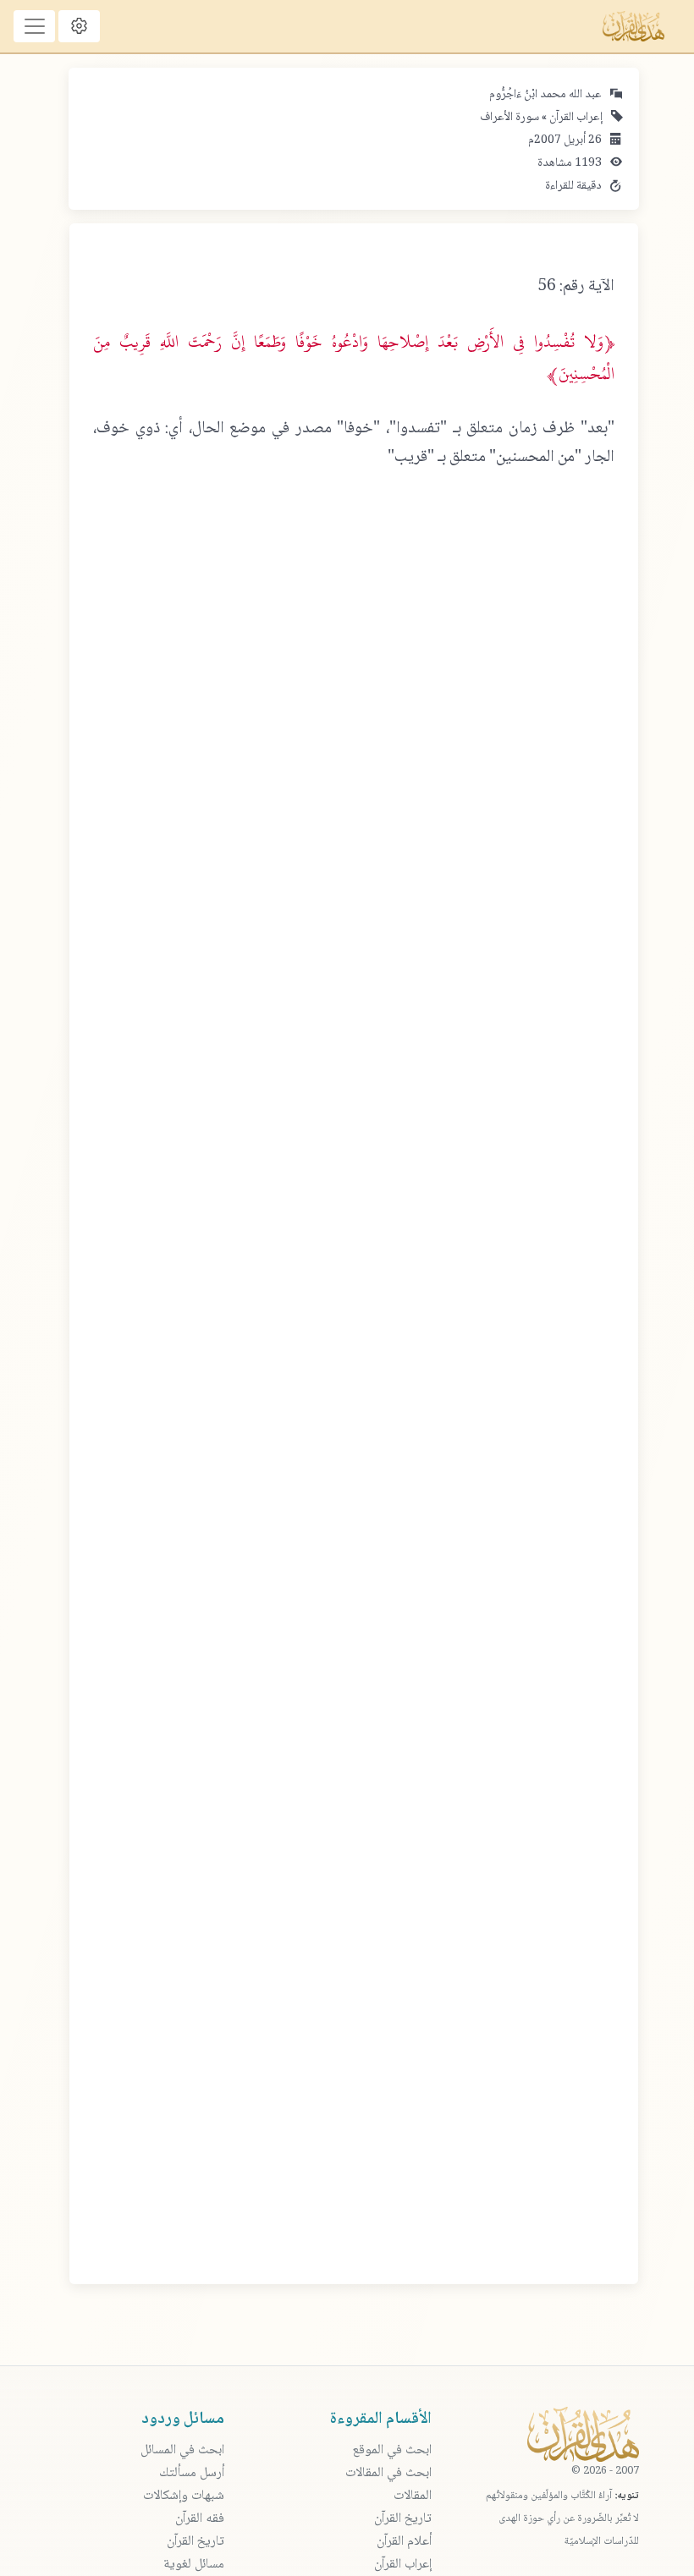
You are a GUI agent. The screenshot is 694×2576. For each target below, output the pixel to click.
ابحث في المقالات (388, 2473)
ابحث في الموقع (392, 2450)
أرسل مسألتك (192, 2473)
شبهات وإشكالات (184, 2496)
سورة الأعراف (509, 118)
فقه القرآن (200, 2519)
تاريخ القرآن (403, 2519)
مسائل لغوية (194, 2565)
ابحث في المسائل (182, 2450)
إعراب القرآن (575, 118)
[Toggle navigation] (34, 26)
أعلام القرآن (404, 2542)
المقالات (413, 2496)
